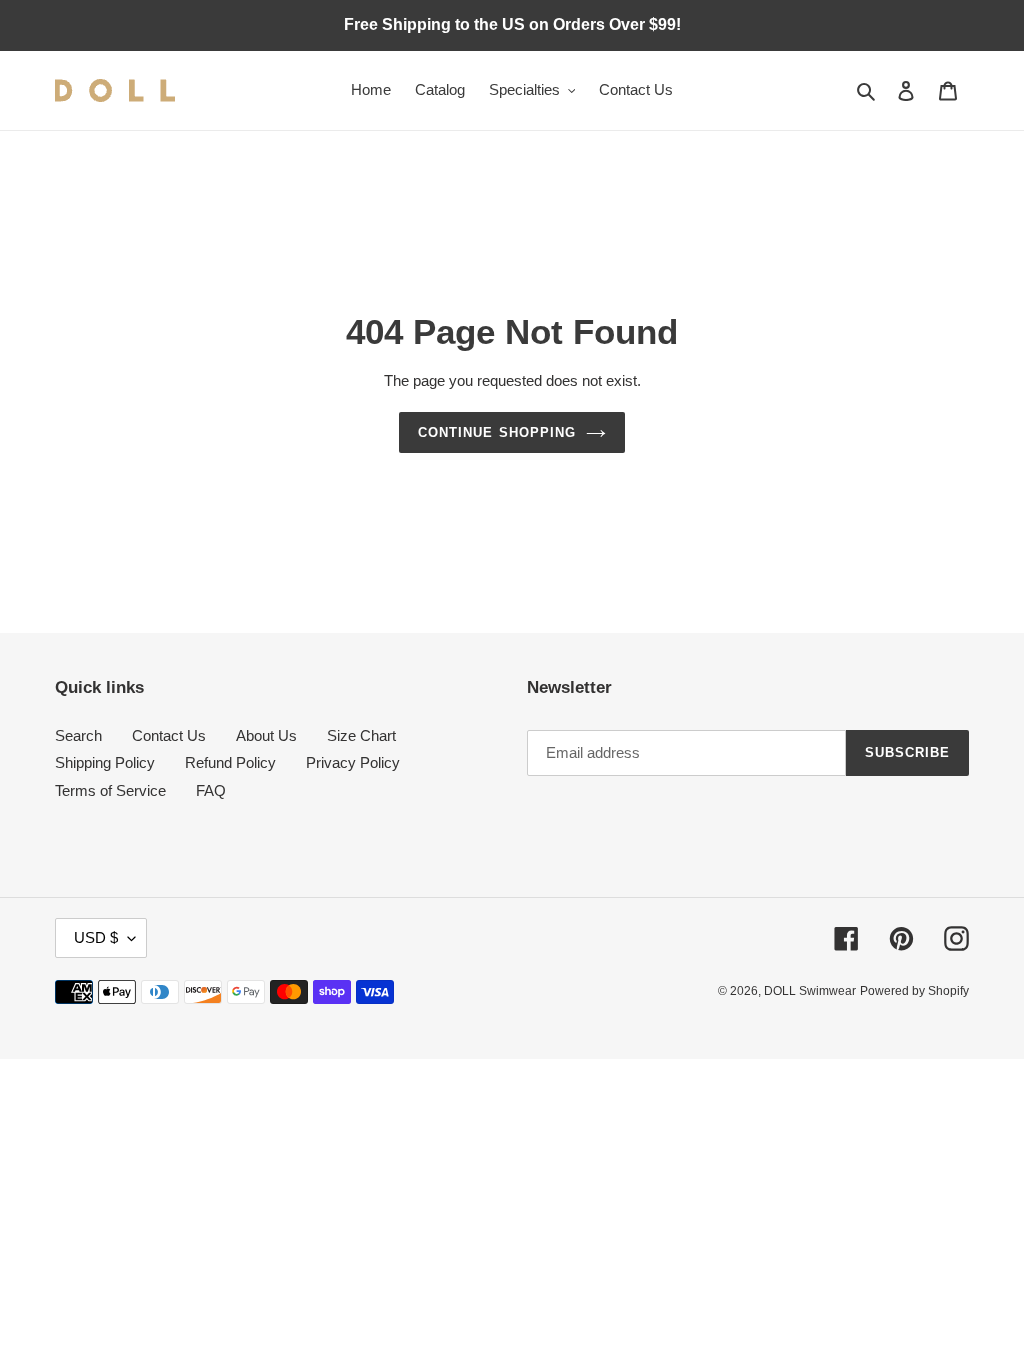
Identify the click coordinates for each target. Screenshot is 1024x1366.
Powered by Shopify (914, 991)
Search (78, 735)
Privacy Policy (353, 762)
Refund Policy (230, 762)
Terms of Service (110, 790)
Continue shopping (497, 432)
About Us (266, 735)
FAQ (211, 790)
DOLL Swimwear (810, 991)
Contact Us (169, 735)
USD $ (96, 937)
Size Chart (361, 735)
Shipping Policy (105, 762)
